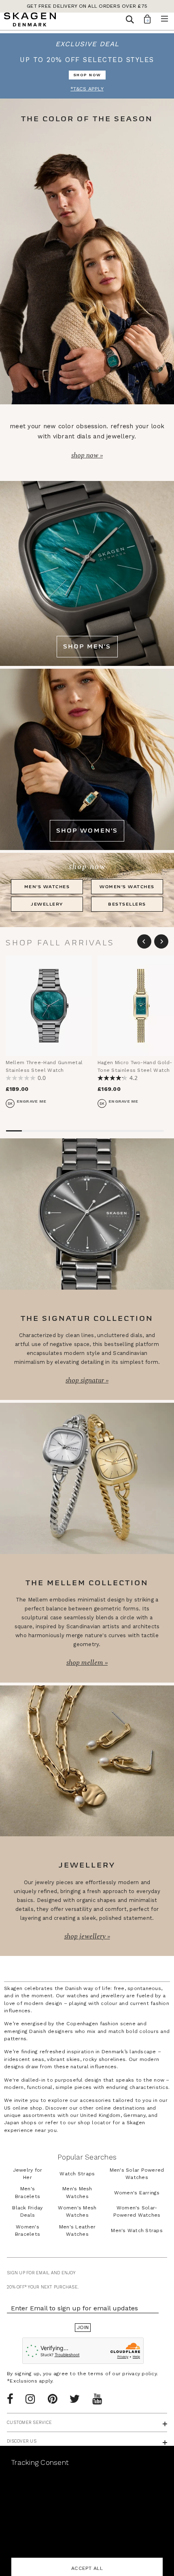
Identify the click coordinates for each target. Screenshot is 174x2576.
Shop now (86, 455)
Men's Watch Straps (137, 2230)
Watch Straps (77, 2174)
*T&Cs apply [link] (87, 89)
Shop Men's (87, 647)
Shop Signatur (86, 1380)
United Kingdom (100, 2115)
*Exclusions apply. (30, 2381)
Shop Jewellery (86, 1936)
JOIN (83, 2327)
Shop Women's (87, 831)
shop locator (94, 2123)
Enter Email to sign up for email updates (74, 2308)
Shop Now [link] (87, 75)
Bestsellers (127, 904)
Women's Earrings (137, 2193)
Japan (12, 2123)
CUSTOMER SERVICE (29, 2423)
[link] (87, 66)
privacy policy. (140, 2374)
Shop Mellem (86, 1663)
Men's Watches (47, 887)
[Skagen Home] (30, 21)
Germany (134, 2115)
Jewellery (47, 904)
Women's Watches (127, 887)
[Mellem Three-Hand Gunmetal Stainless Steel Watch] (49, 1006)
